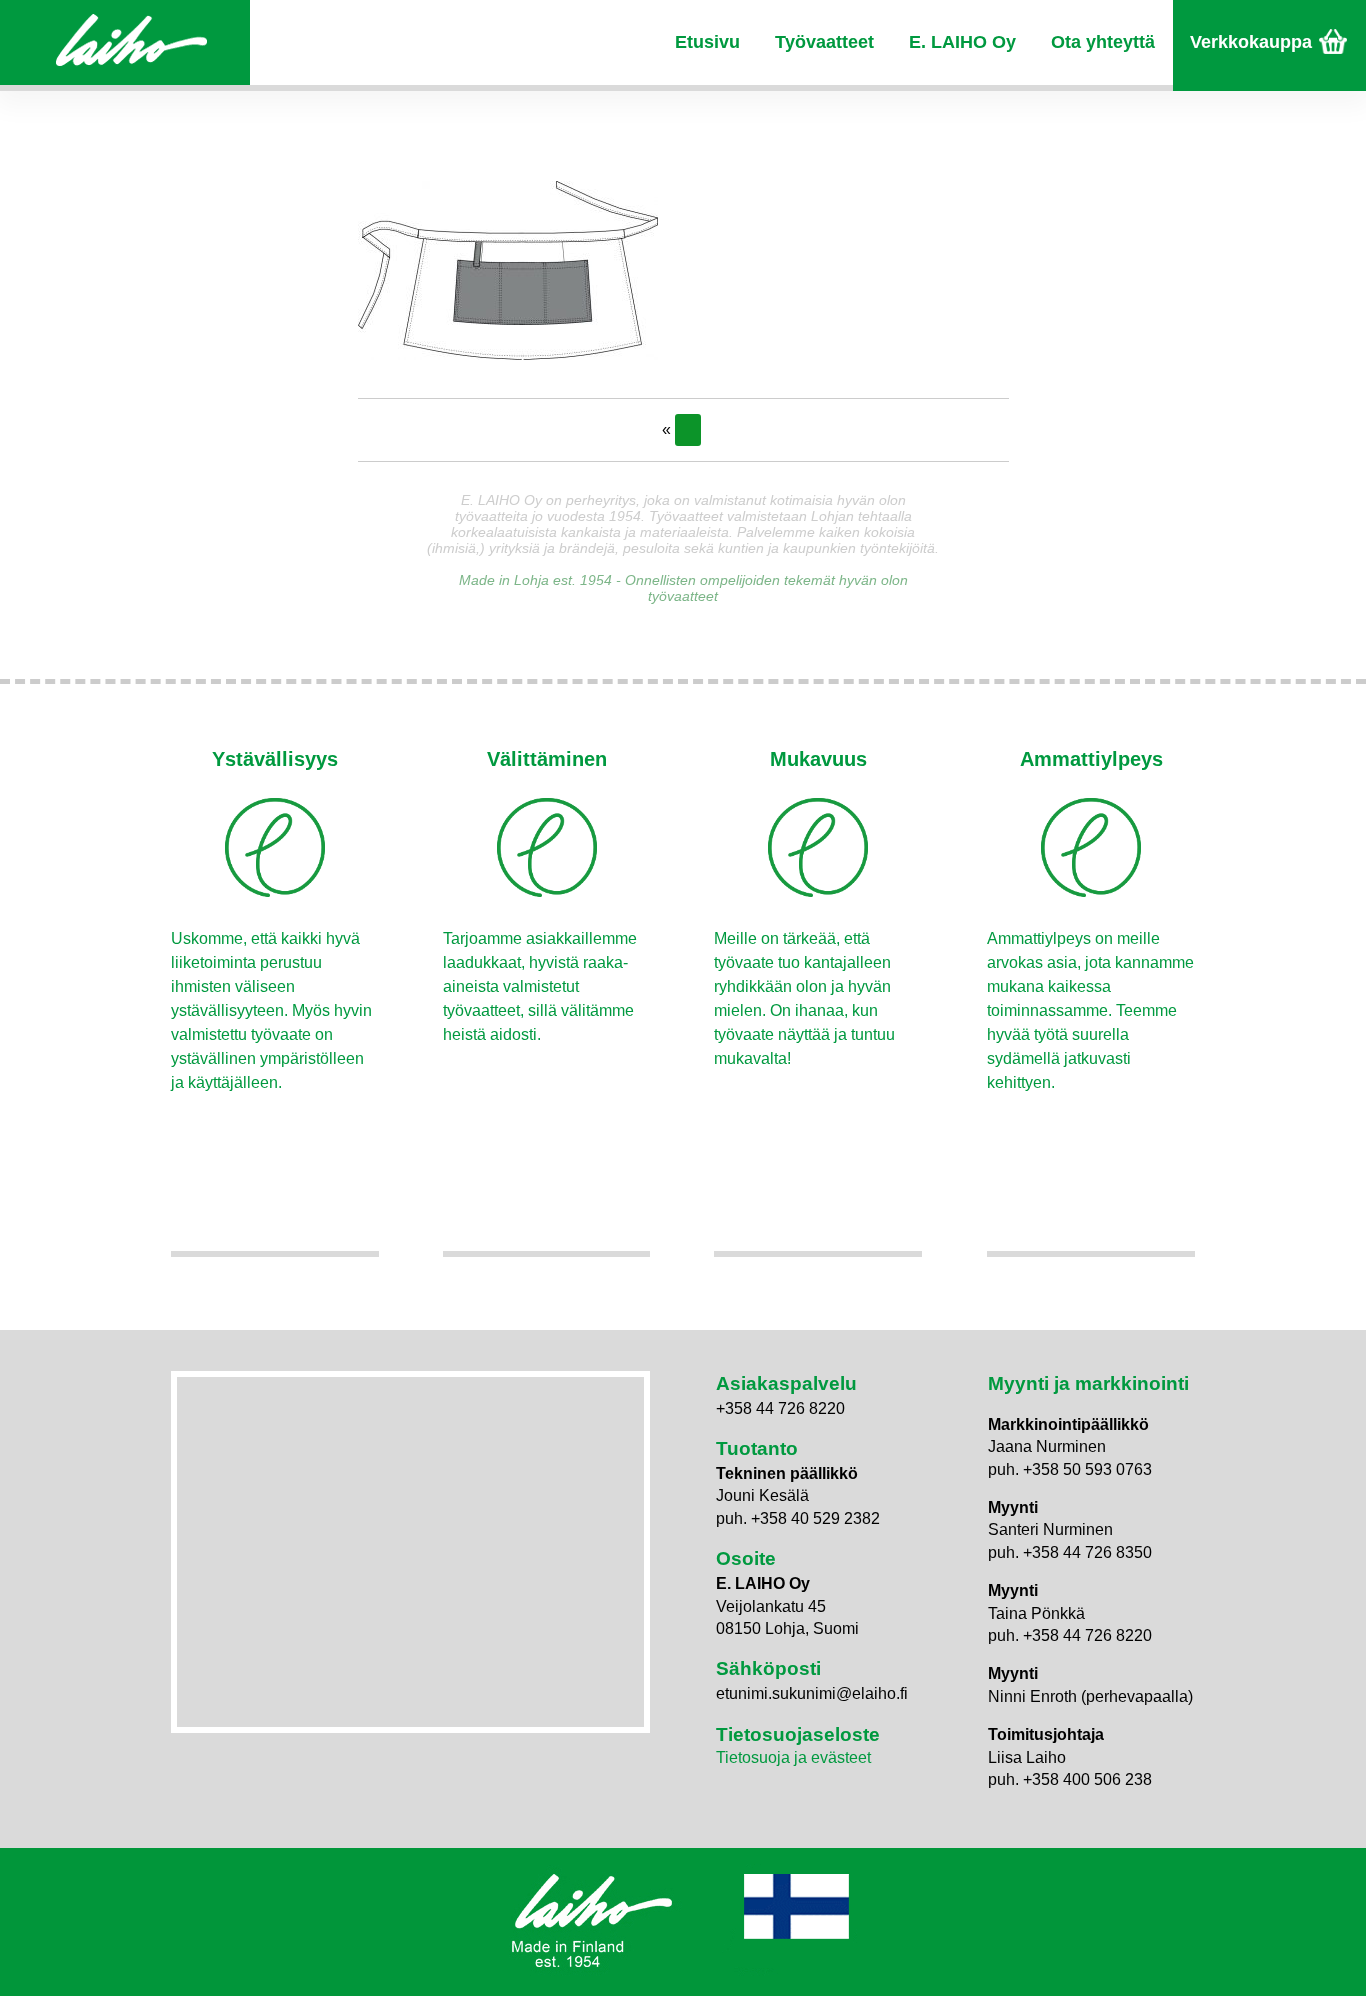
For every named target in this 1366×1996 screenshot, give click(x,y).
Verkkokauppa (1251, 42)
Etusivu (707, 42)
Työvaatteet (824, 42)
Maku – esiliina (688, 430)
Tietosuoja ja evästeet (793, 1757)
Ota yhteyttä (1103, 42)
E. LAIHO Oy (962, 42)
